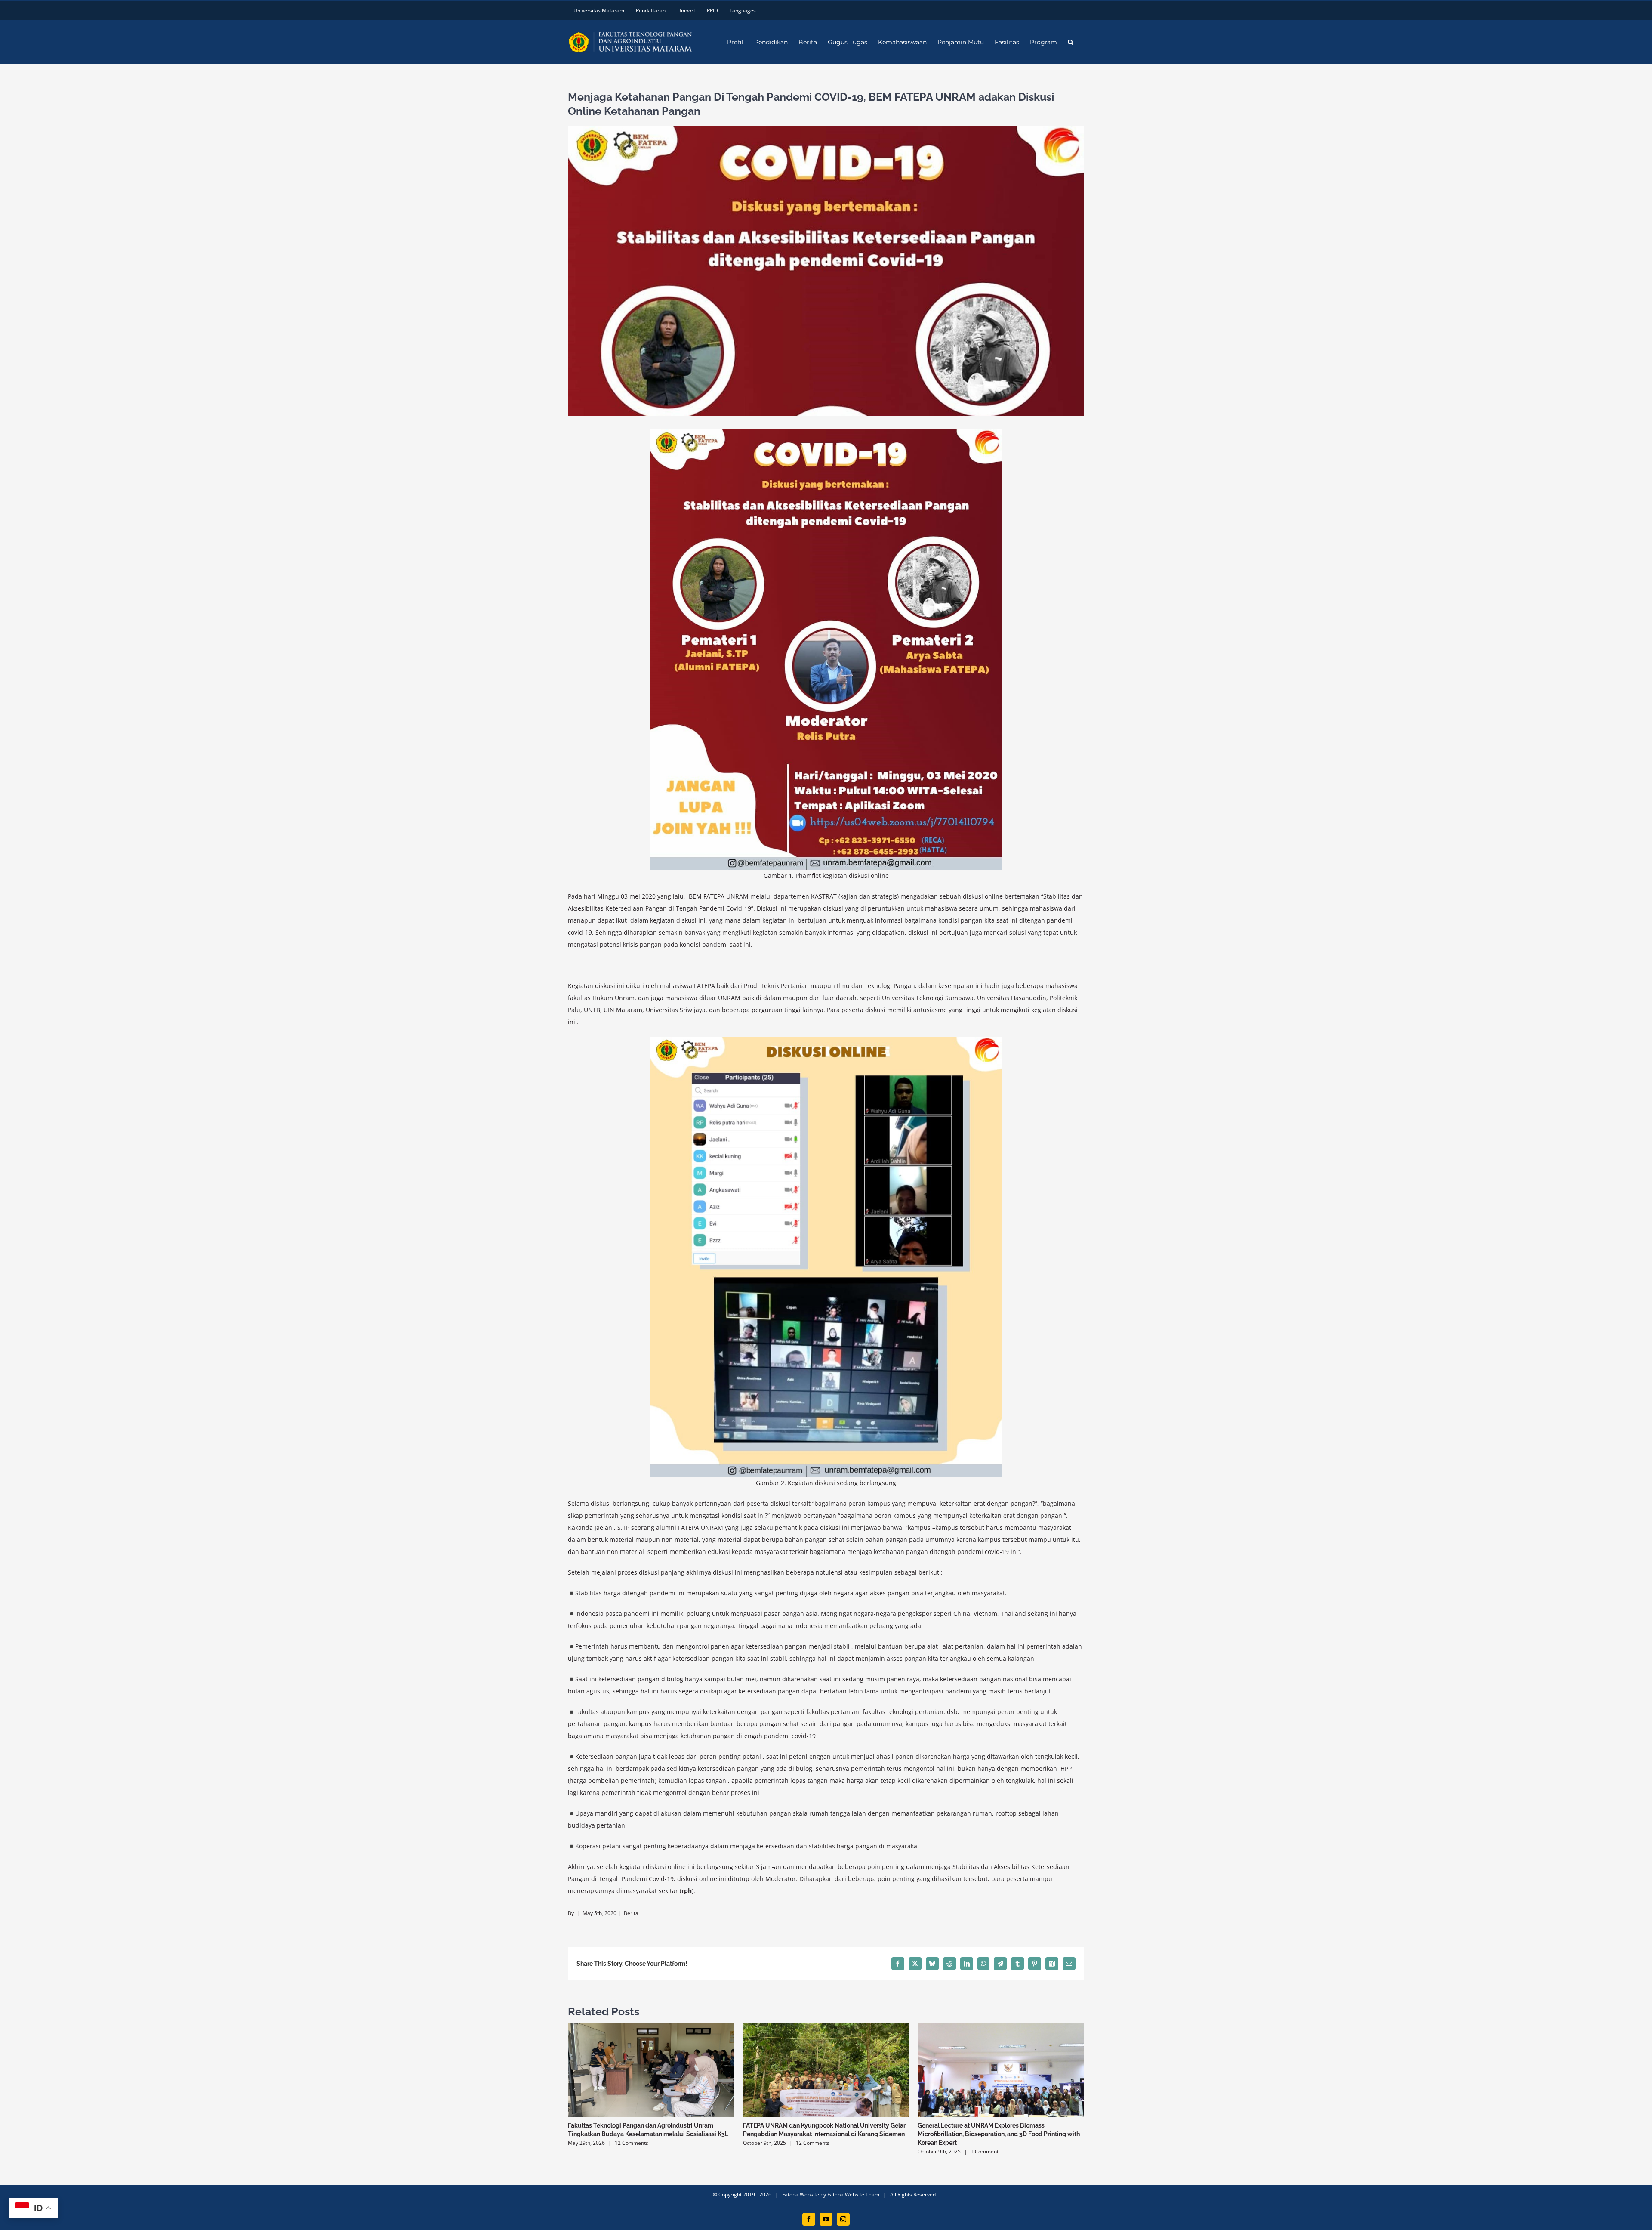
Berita (631, 1913)
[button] (1071, 42)
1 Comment (985, 2151)
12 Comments (632, 2143)
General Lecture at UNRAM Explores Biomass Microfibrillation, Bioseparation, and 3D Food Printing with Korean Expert (999, 2134)
